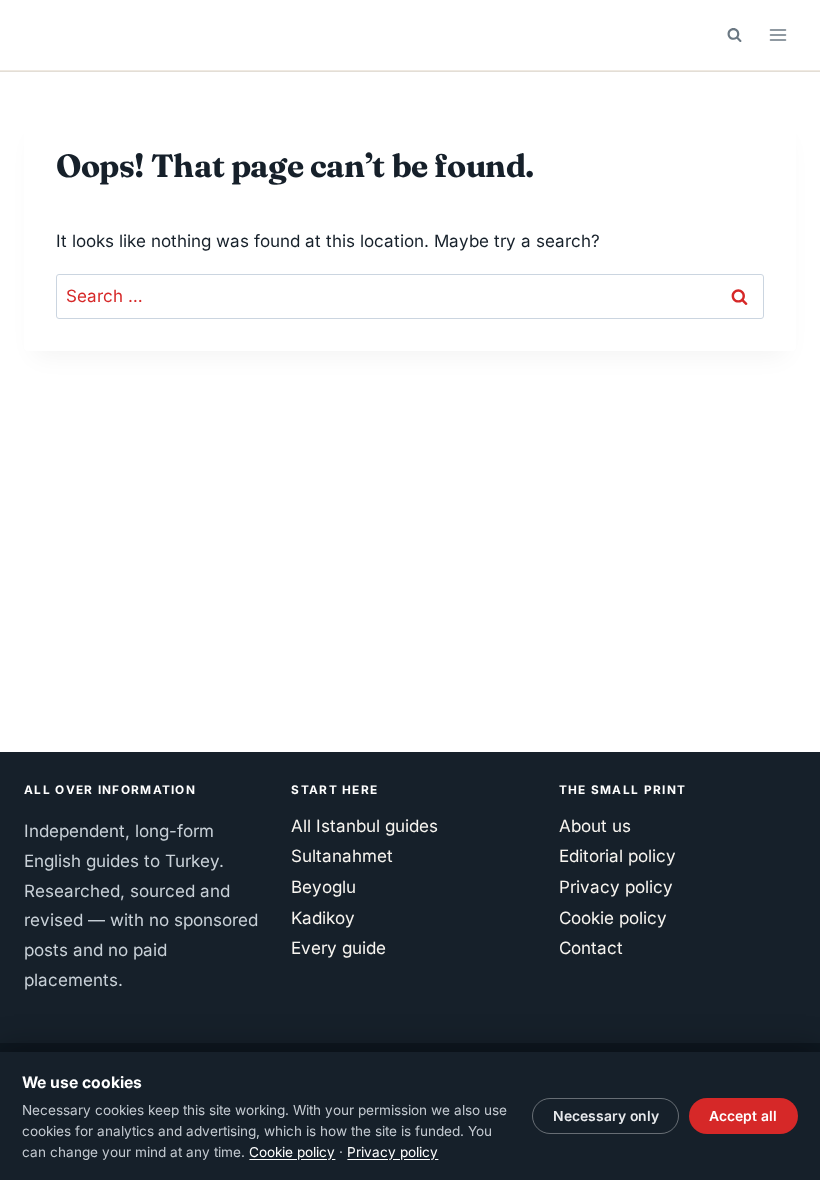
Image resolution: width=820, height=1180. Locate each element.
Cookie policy (613, 918)
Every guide (338, 948)
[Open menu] (777, 34)
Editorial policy (617, 856)
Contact (591, 948)
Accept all (743, 1116)
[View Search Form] (734, 35)
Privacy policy (616, 887)
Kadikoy (323, 918)
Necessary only (606, 1116)
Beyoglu (323, 887)
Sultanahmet (342, 856)
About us (595, 826)
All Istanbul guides (364, 826)
